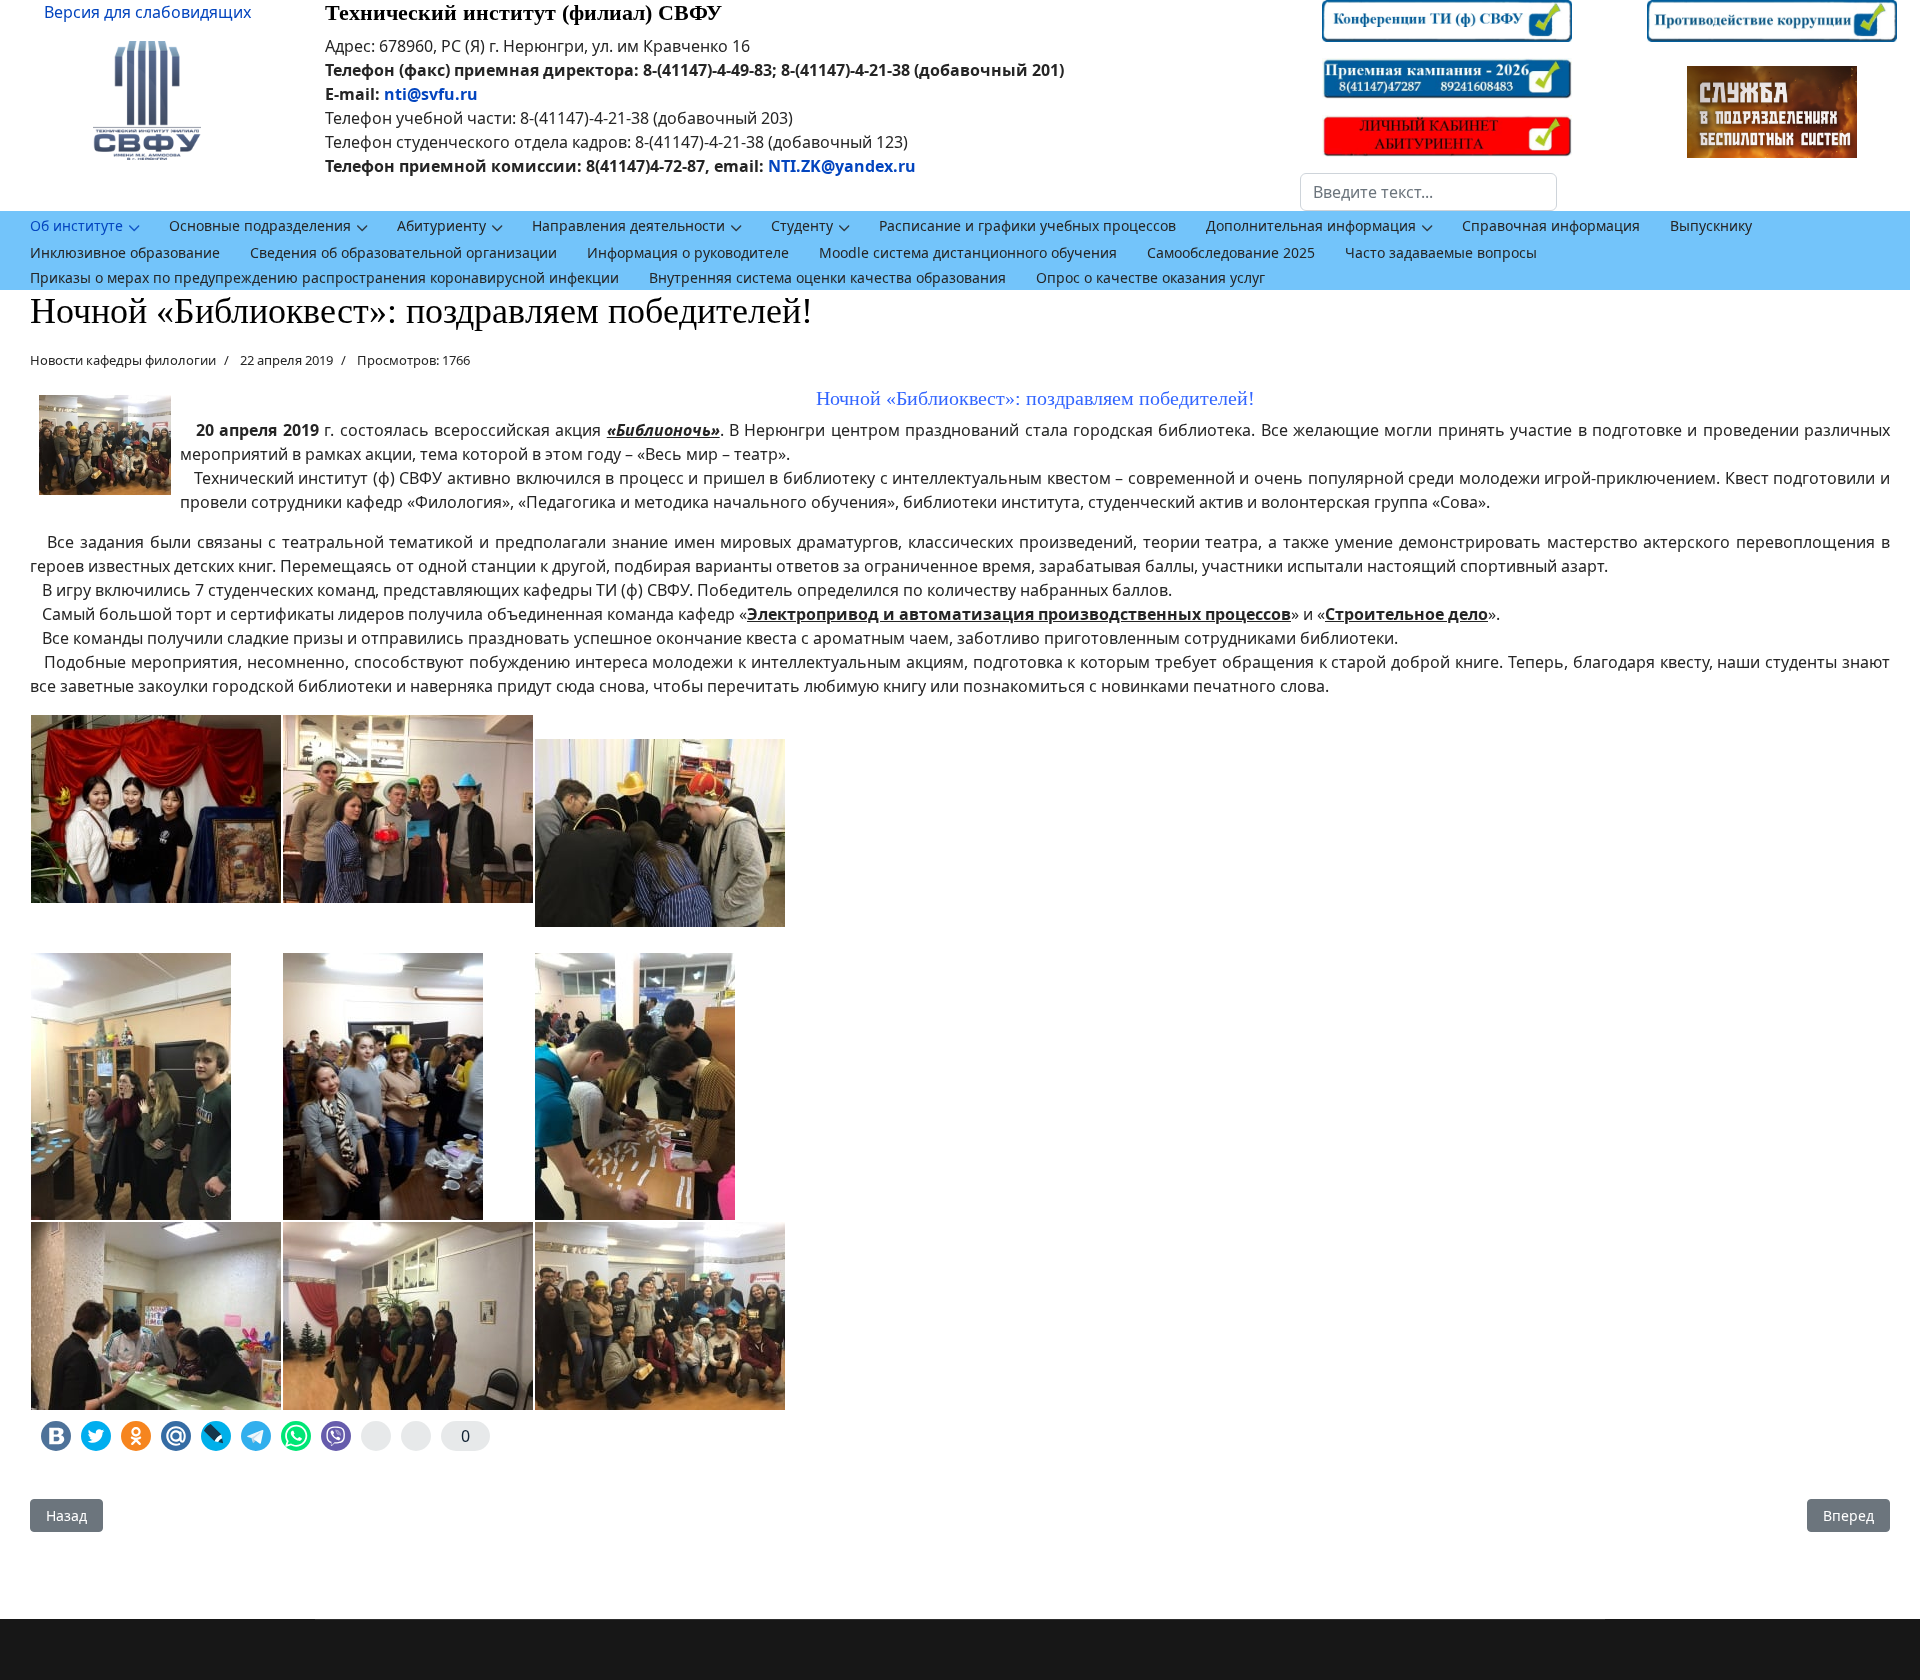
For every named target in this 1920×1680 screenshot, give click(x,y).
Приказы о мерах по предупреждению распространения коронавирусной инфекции (324, 277)
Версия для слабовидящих (147, 12)
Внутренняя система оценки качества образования (827, 277)
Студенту (802, 225)
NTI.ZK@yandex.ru (842, 166)
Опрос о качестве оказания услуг (1150, 277)
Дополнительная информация (1311, 225)
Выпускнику (1711, 225)
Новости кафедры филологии (123, 360)
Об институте (76, 225)
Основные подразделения (260, 225)
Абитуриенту (441, 225)
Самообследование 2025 (1231, 252)
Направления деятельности (628, 225)
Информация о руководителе (688, 252)
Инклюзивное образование (125, 252)
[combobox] (1428, 192)
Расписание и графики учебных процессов (1027, 225)
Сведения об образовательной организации (403, 252)
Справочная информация (1551, 225)
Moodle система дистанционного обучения (968, 252)
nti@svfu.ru (431, 94)
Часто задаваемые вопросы (1441, 252)
